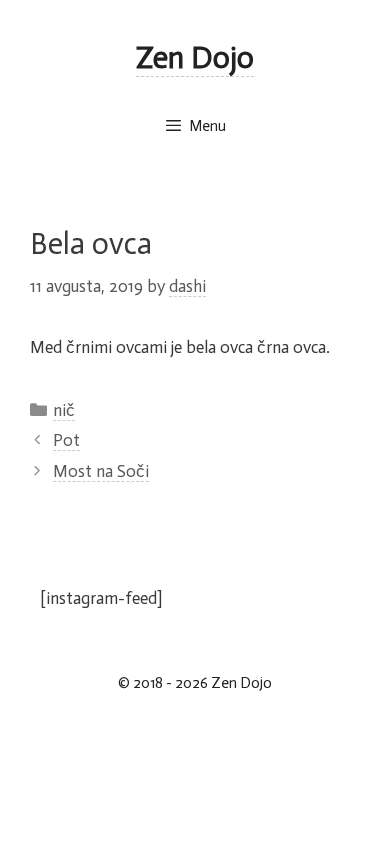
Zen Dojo (195, 58)
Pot (66, 440)
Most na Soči (101, 471)
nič (64, 410)
